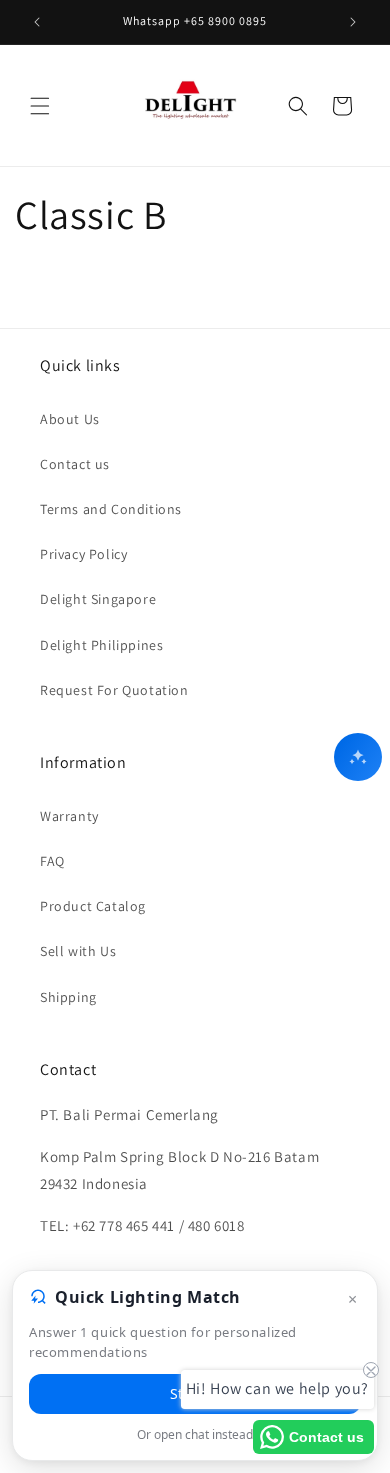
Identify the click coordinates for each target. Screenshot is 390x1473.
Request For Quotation (114, 690)
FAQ (52, 861)
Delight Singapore (98, 599)
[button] (40, 106)
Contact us (75, 464)
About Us (70, 419)
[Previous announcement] (37, 22)
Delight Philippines (101, 645)
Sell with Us (78, 951)
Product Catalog (93, 906)
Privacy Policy (83, 554)
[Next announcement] (353, 22)
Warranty (69, 816)
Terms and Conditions (111, 509)
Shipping (68, 997)
